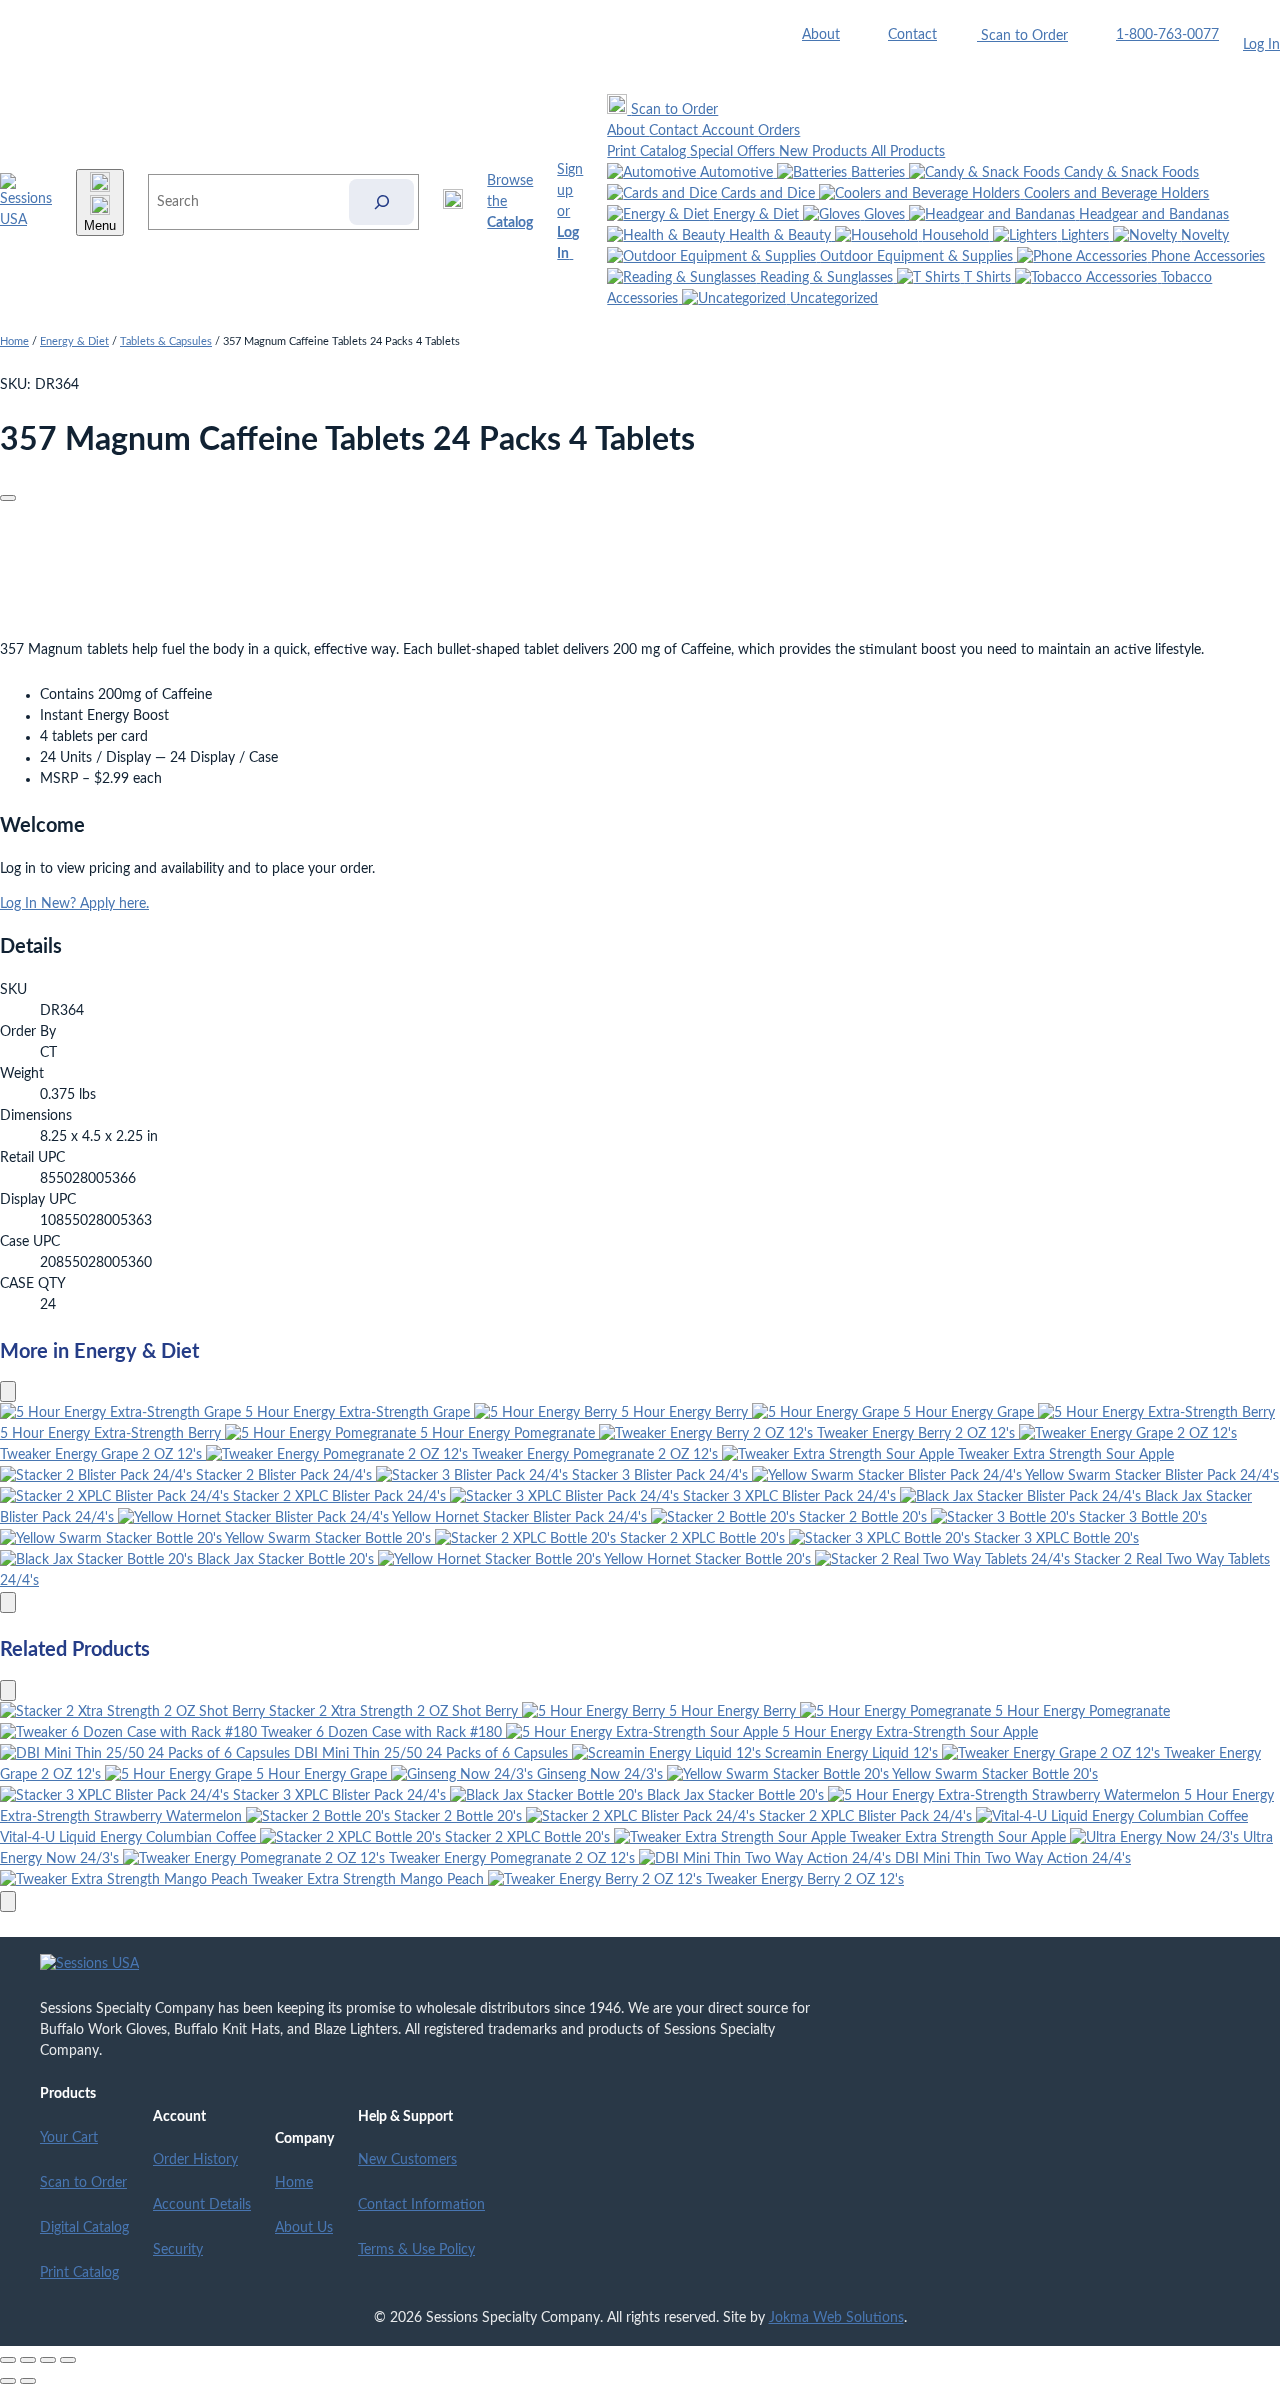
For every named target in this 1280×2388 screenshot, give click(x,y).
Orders (779, 131)
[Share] (48, 2360)
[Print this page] (8, 498)
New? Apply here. (95, 904)
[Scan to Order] (453, 202)
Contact (912, 35)
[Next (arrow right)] (28, 2381)
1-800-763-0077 (1167, 35)
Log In (1261, 45)
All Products (908, 152)
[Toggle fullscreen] (28, 2360)
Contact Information (421, 2205)
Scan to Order (83, 2183)
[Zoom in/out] (8, 2360)
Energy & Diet (74, 341)
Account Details (202, 2205)
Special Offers (734, 152)
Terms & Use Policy (416, 2250)
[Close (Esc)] (68, 2360)
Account (730, 131)
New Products (825, 152)
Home (14, 341)
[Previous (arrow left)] (8, 2381)
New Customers (407, 2160)
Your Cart (69, 2138)
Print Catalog (648, 152)
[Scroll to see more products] (8, 1602)
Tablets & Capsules (166, 341)
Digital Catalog (84, 2228)
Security (178, 2250)
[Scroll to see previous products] (8, 1391)
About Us (304, 2228)
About (821, 35)
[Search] (381, 202)
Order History (195, 2160)
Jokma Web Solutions (836, 2318)
